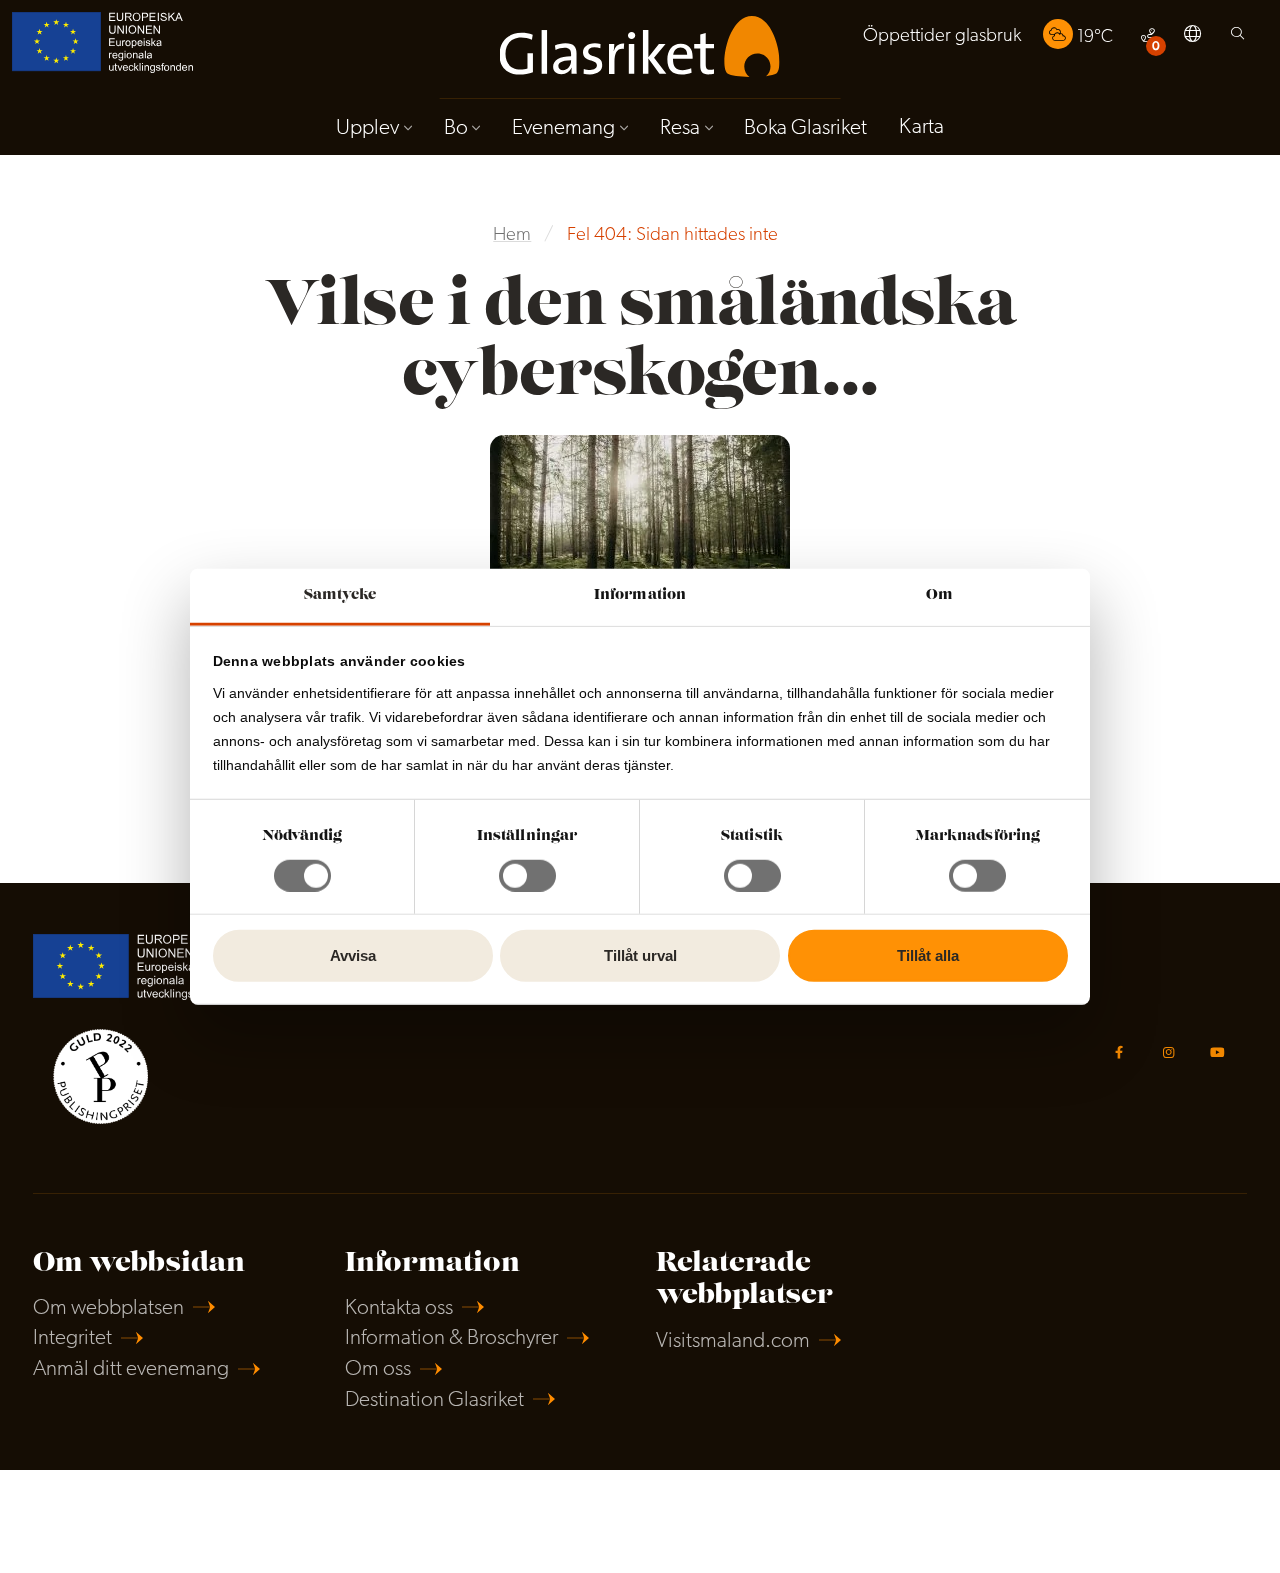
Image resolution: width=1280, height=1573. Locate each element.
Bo (456, 128)
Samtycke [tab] (340, 594)
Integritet (72, 1338)
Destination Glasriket (434, 1400)
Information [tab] (640, 594)
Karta (921, 127)
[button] (1192, 37)
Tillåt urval (640, 955)
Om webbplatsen (108, 1308)
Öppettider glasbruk (942, 36)
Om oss (378, 1369)
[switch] (527, 876)
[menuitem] (942, 36)
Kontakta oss (399, 1308)
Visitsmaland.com (733, 1341)
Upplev (367, 128)
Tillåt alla (928, 955)
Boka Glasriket (805, 128)
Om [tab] (939, 594)
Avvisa (353, 955)
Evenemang (563, 128)
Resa (680, 128)
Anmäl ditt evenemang (131, 1369)
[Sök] (1237, 38)
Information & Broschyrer (451, 1338)
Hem (512, 235)
